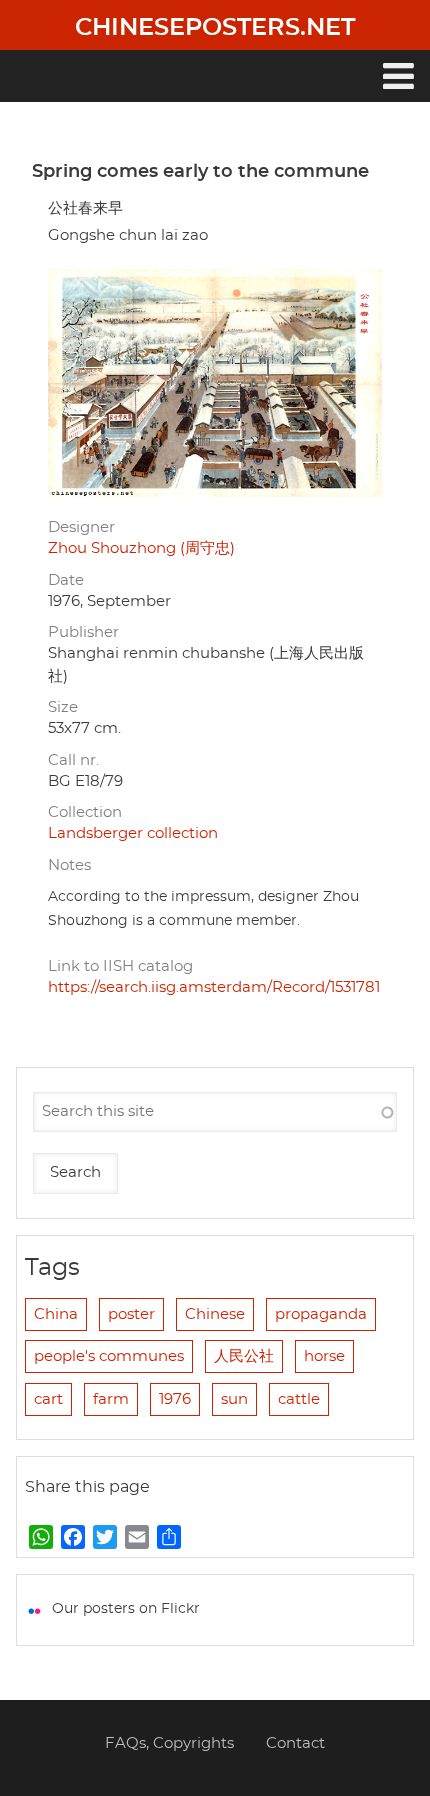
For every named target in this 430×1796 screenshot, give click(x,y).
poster (131, 1314)
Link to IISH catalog (120, 966)
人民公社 (244, 1356)
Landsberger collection (133, 833)
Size (63, 707)
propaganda (321, 1314)
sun (234, 1399)
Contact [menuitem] (295, 1743)
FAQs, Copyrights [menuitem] (169, 1743)
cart (48, 1399)
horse (324, 1356)
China (56, 1314)
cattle (299, 1399)
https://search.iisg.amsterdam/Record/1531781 (214, 987)
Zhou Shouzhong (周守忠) (141, 548)
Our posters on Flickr (126, 1609)
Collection (85, 812)
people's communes (109, 1356)
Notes (69, 865)
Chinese (215, 1314)
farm (111, 1399)
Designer (81, 527)
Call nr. (73, 760)
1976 (175, 1399)
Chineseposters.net (215, 28)
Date (66, 580)
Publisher (83, 632)
